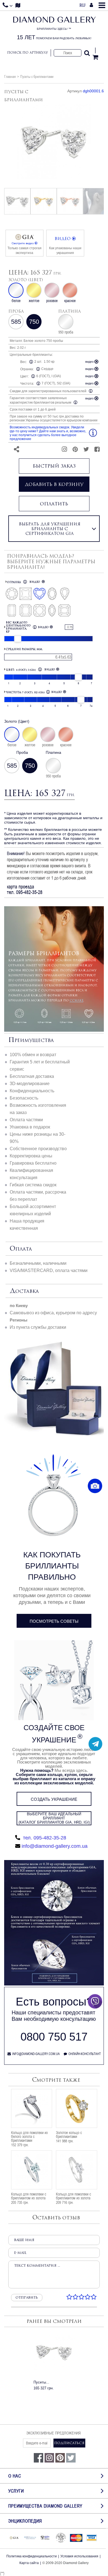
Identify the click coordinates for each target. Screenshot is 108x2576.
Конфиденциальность (32, 1091)
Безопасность (24, 1098)
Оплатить (54, 504)
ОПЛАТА (21, 1249)
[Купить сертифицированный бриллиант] (54, 1984)
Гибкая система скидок (33, 1185)
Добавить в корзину (54, 484)
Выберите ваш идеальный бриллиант (54, 1818)
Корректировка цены (31, 1156)
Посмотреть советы (54, 1621)
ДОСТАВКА (24, 1291)
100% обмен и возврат (33, 1055)
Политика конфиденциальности (32, 2556)
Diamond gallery (54, 28)
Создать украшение (54, 1799)
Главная (10, 76)
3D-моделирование (30, 1084)
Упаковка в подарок (30, 1127)
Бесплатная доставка (32, 1076)
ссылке (76, 1000)
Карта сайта (29, 2563)
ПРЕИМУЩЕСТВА (31, 1040)
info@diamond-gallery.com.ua (55, 1846)
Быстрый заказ (54, 466)
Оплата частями (26, 1120)
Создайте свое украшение (54, 1734)
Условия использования (79, 2556)
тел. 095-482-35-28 (44, 1838)
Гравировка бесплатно (33, 1163)
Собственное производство (38, 1149)
